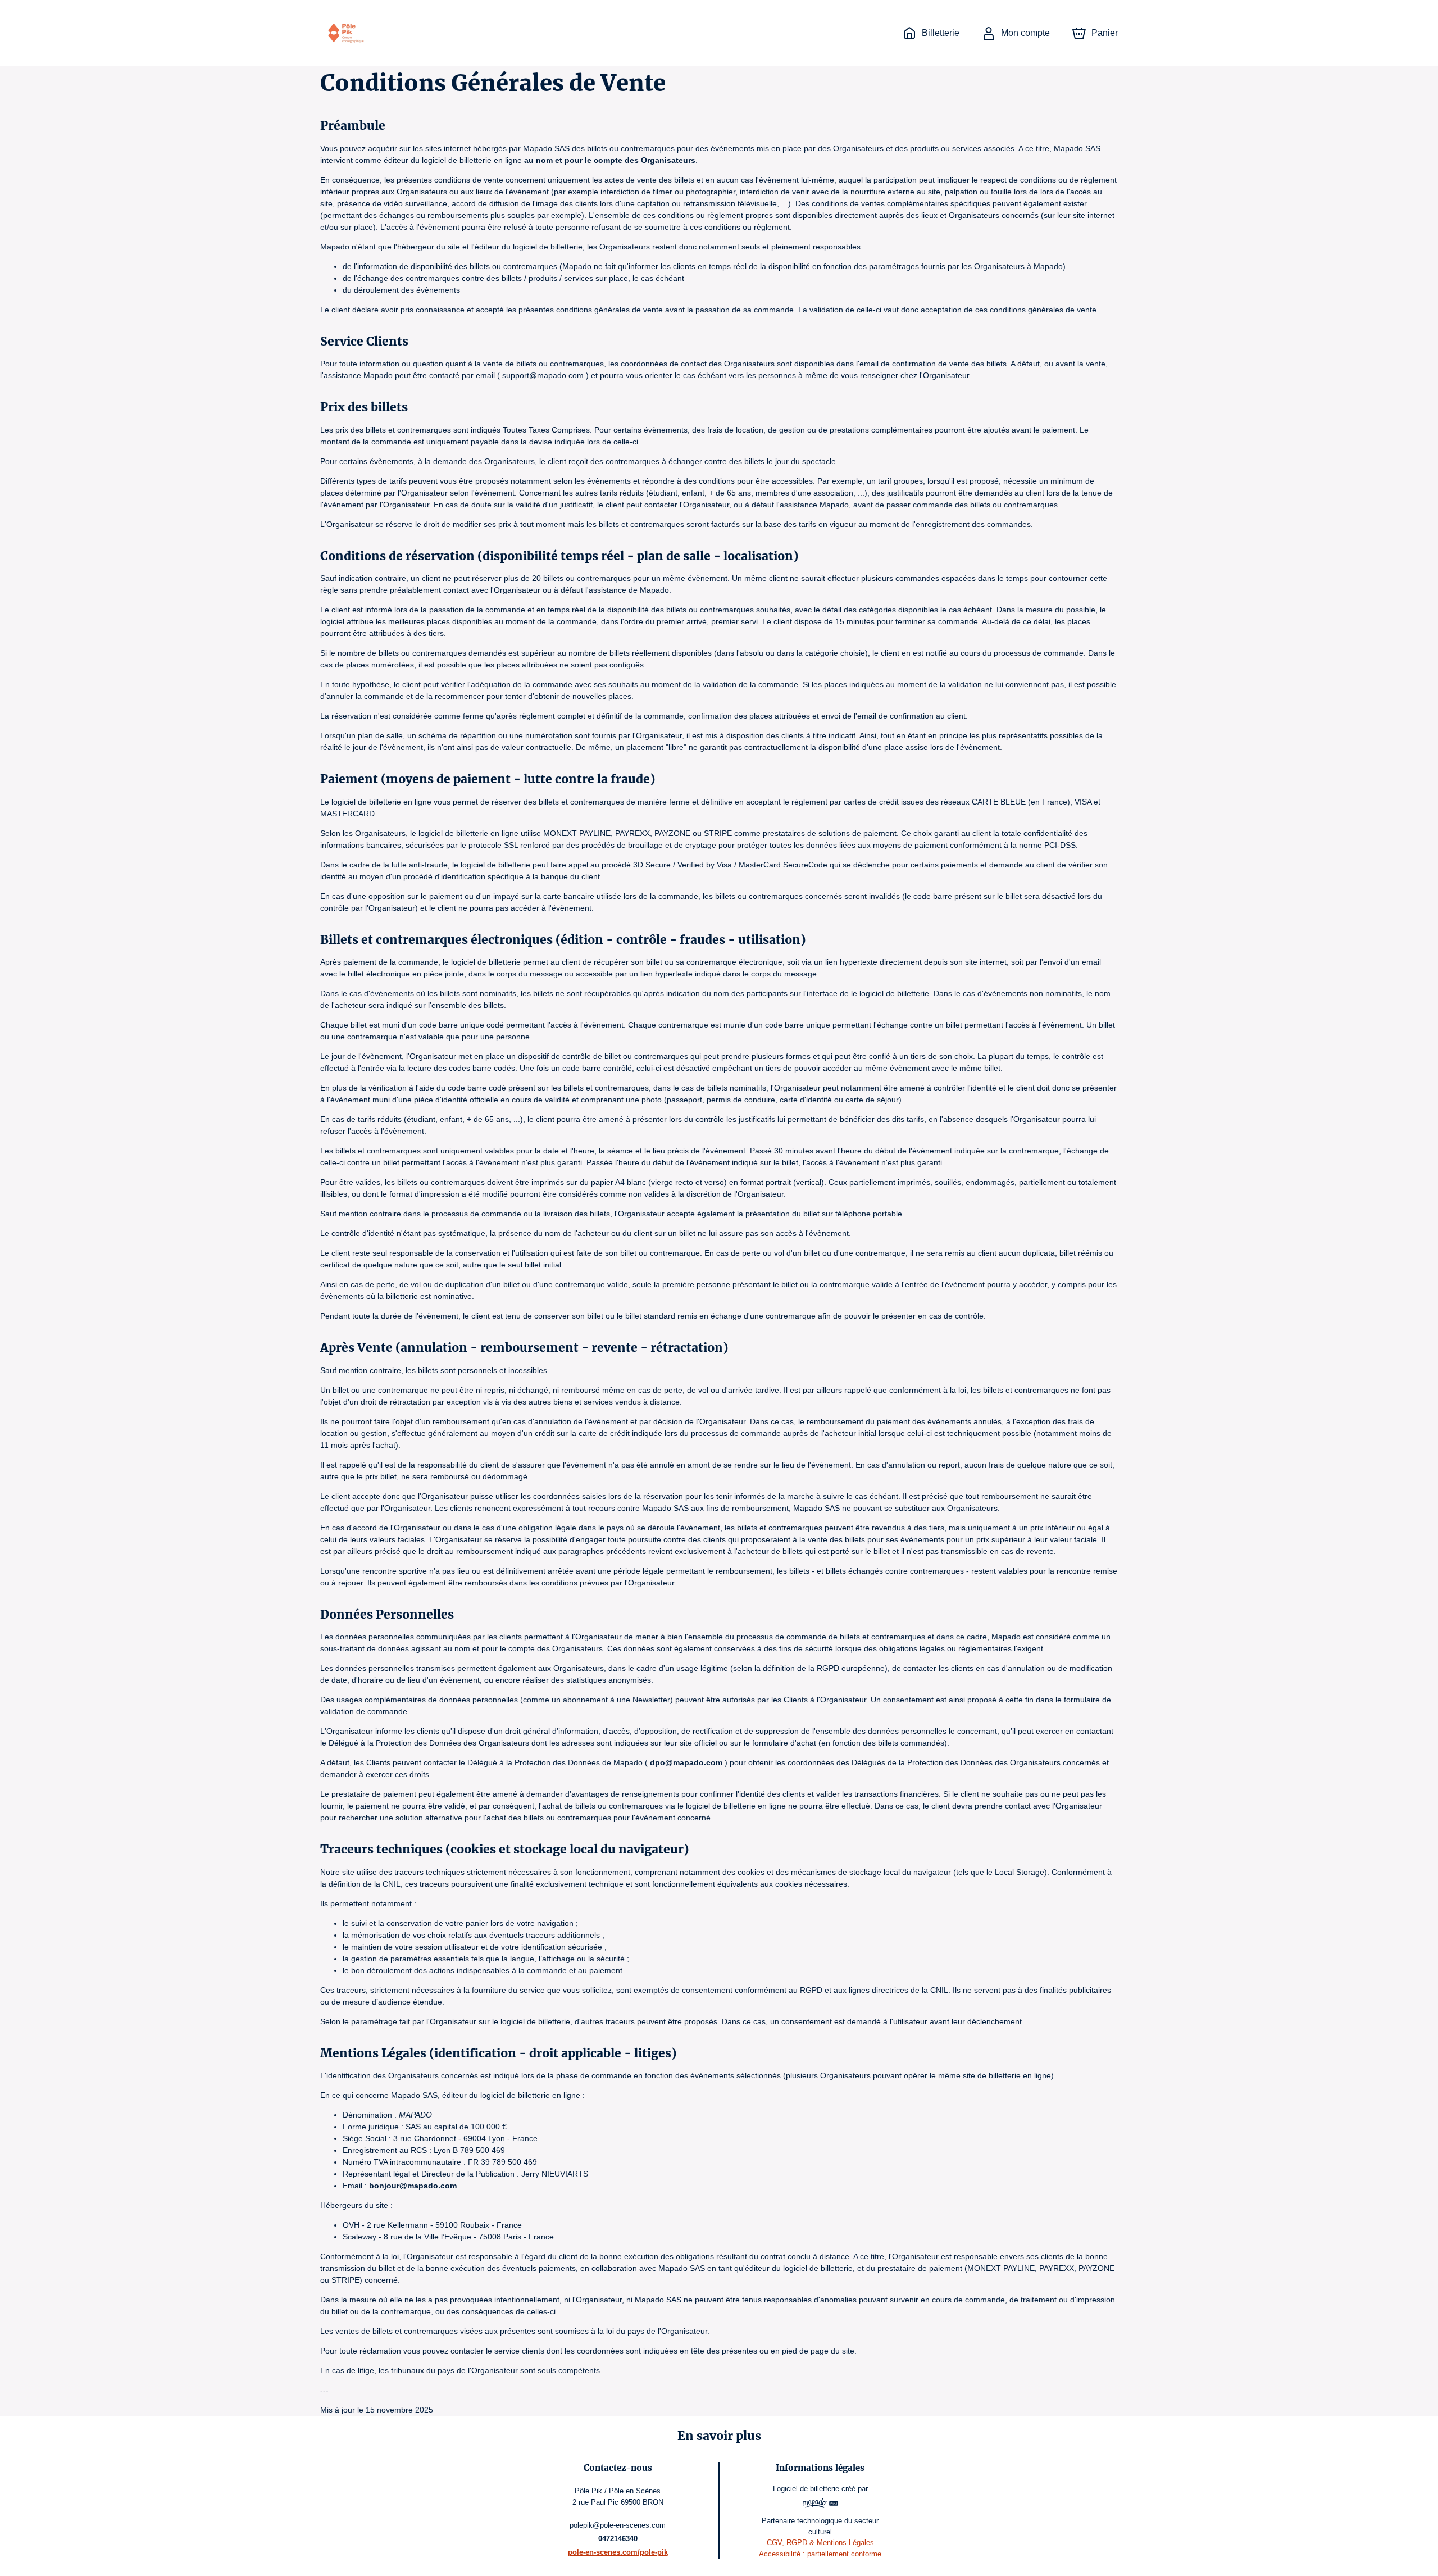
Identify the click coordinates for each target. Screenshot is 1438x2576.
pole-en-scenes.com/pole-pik (618, 2552)
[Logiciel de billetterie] (820, 2505)
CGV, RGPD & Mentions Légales (820, 2543)
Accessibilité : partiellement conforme (820, 2554)
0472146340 (618, 2539)
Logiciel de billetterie (806, 2489)
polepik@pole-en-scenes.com (618, 2525)
